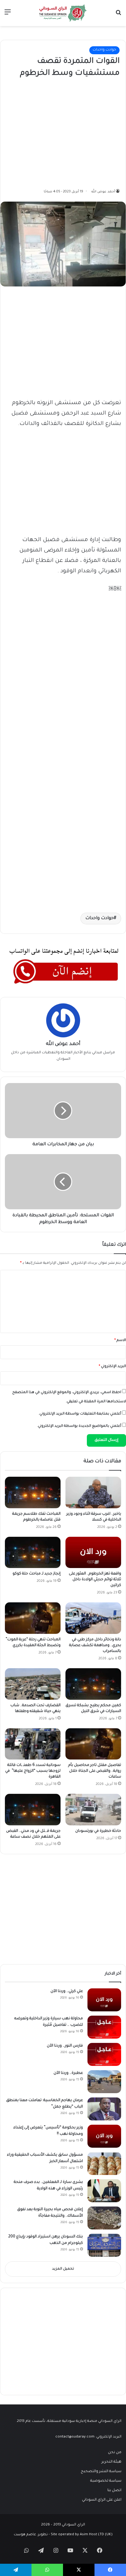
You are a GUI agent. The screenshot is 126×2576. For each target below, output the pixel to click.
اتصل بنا (114, 2491)
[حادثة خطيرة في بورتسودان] (93, 1810)
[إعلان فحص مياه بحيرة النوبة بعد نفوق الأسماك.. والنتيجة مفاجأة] (104, 2218)
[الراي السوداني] (63, 13)
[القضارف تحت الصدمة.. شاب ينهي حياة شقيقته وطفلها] (33, 1684)
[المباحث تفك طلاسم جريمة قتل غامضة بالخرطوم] (33, 1493)
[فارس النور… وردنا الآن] (104, 2054)
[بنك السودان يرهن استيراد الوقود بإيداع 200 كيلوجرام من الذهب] (104, 2245)
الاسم (120, 1341)
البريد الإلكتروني (112, 1367)
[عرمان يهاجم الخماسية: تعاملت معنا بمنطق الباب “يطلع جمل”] (104, 2109)
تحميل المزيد (63, 2269)
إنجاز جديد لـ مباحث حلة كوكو (37, 1574)
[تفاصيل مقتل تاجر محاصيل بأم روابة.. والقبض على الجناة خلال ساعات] (93, 1744)
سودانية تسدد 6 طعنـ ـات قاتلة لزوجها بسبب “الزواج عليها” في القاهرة (33, 1771)
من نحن (115, 2453)
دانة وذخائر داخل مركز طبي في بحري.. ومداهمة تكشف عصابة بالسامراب (95, 1646)
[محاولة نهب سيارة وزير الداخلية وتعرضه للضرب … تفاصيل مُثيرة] (104, 2027)
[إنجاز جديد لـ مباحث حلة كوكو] (33, 1553)
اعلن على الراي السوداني (102, 2500)
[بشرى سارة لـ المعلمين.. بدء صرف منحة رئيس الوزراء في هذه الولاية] (104, 2191)
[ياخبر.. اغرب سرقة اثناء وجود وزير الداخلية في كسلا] (93, 1493)
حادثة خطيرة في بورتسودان (98, 1831)
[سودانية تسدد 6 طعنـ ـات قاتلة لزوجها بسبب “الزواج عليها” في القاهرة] (33, 1744)
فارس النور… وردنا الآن (65, 2046)
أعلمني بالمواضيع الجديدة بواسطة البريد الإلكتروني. (79, 1426)
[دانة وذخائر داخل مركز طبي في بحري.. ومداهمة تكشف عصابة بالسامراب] (93, 1618)
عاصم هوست (25, 2535)
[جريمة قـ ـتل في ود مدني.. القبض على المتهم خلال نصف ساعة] (33, 1810)
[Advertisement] (74, 132)
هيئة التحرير (111, 2462)
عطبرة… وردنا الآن (68, 2073)
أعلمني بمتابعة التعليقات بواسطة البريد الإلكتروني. (80, 1414)
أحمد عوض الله (103, 192)
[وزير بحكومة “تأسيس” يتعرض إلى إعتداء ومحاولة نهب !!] (104, 2136)
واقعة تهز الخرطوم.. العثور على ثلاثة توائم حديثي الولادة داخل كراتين (95, 1580)
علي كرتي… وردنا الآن (67, 1991)
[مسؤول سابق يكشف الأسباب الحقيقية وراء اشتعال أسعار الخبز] (104, 2163)
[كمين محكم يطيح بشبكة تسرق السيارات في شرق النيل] (93, 1684)
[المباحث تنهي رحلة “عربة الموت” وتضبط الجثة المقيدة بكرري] (33, 1618)
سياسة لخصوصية (106, 2481)
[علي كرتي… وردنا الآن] (104, 2000)
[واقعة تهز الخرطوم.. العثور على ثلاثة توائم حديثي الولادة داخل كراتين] (93, 1553)
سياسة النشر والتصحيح (101, 2472)
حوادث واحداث (104, 50)
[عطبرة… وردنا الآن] (104, 2082)
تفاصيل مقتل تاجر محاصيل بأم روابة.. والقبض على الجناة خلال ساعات (95, 1771)
